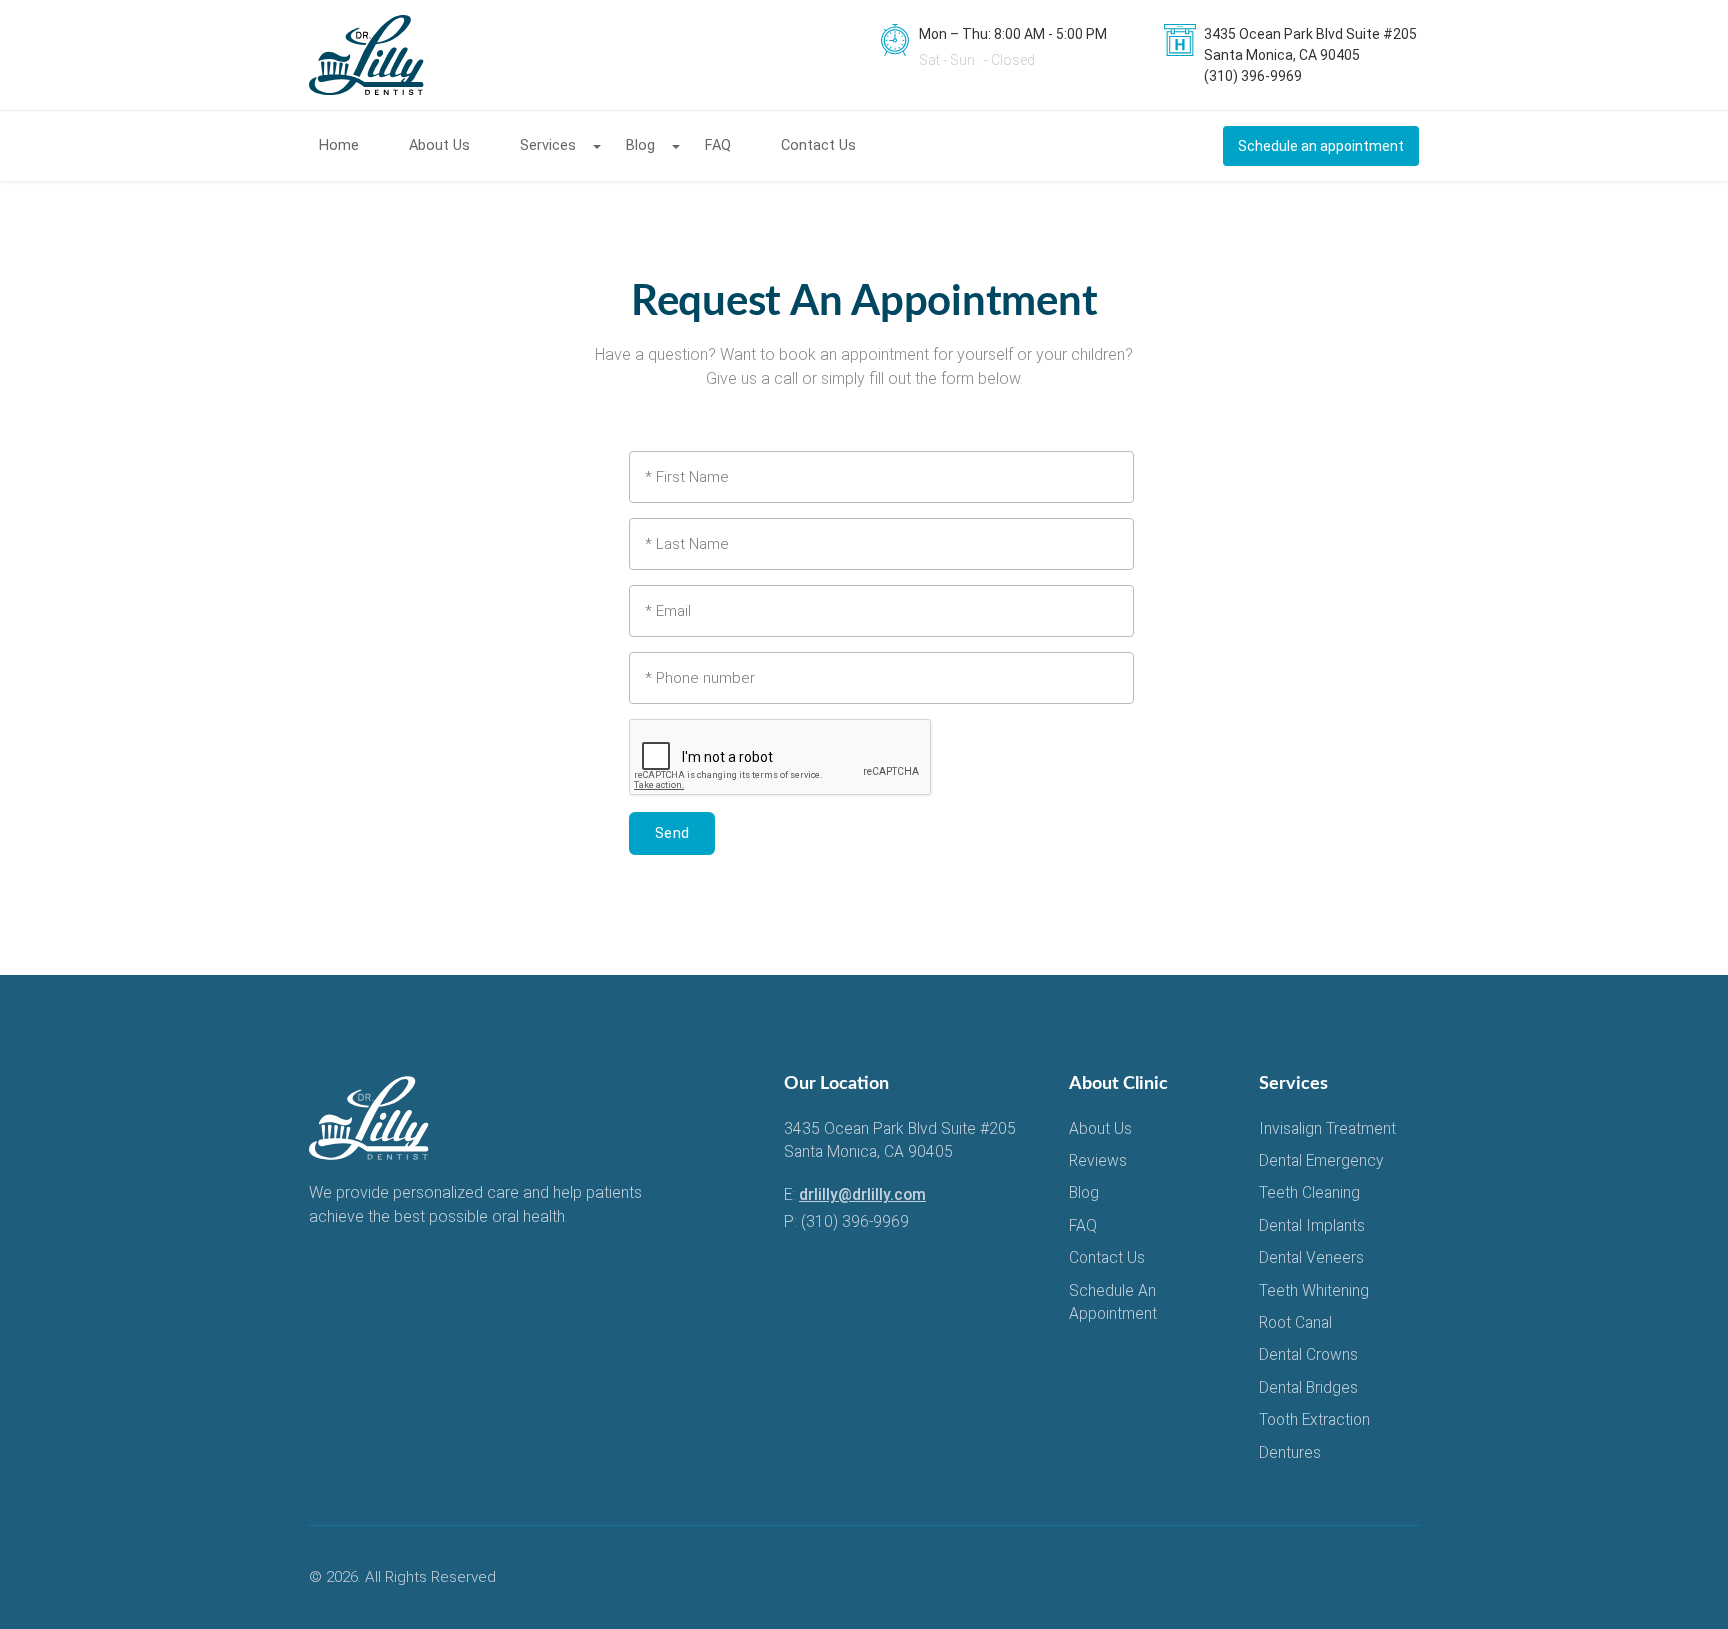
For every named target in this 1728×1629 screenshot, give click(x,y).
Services (548, 145)
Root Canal (1295, 1323)
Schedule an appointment (1321, 146)
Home (339, 145)
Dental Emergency (1321, 1161)
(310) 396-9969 (855, 1222)
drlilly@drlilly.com (862, 1195)
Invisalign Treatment (1327, 1129)
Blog (640, 145)
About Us (439, 145)
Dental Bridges (1308, 1388)
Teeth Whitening (1314, 1291)
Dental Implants (1312, 1226)
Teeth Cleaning (1309, 1193)
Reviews (1098, 1161)
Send (672, 833)
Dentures (1290, 1453)
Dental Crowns (1308, 1355)
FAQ (718, 145)
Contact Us (818, 145)
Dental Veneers (1311, 1258)
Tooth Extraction (1314, 1420)
